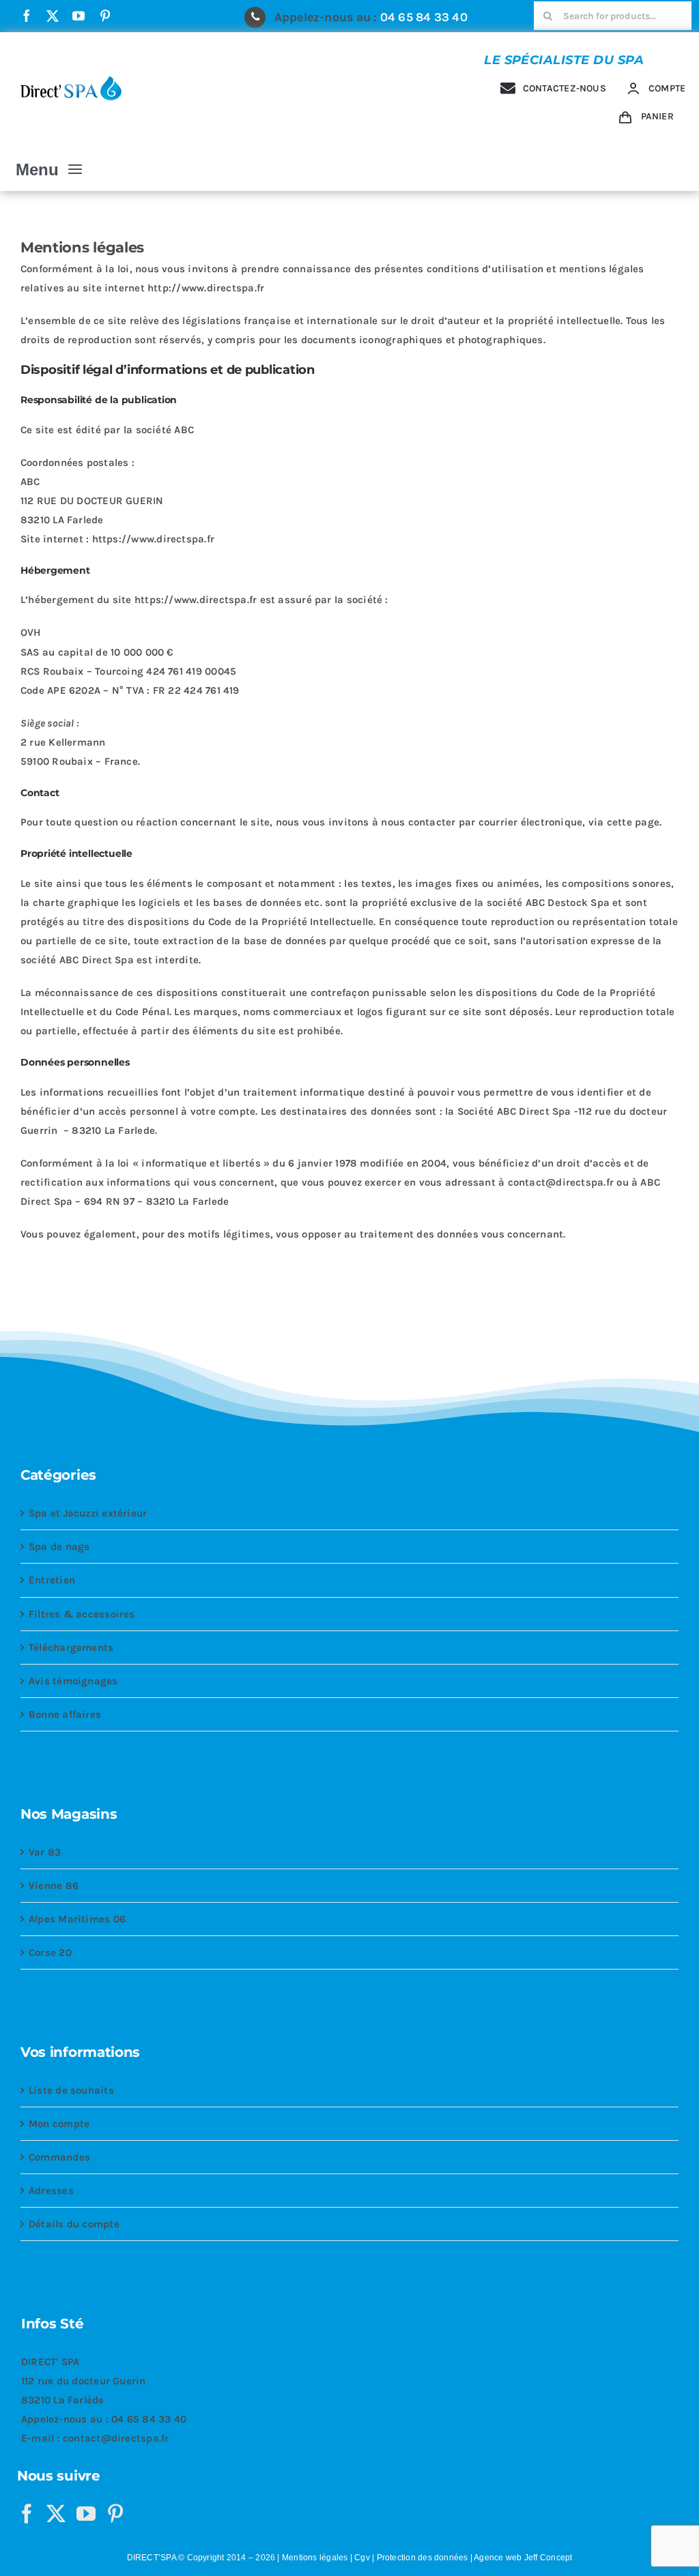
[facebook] (27, 16)
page (647, 822)
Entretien (52, 1580)
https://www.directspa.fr (153, 539)
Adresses (51, 2191)
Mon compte (59, 2124)
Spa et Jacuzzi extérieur (88, 1513)
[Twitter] (56, 2514)
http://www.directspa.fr (206, 288)
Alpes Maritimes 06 (77, 1919)
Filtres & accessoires (82, 1614)
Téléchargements (71, 1648)
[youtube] (79, 16)
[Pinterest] (115, 2514)
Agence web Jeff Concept (523, 2558)
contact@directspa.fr (116, 2438)
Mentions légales (315, 2558)
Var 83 (45, 1852)
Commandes (59, 2157)
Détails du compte (74, 2224)
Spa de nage (59, 1547)
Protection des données (423, 2558)
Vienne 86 (54, 1886)
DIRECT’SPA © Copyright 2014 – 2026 (201, 2558)
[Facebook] (27, 2514)
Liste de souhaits (71, 2090)
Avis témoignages (73, 1681)
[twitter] (53, 16)
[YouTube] (86, 2514)
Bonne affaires (65, 1714)
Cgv (362, 2558)
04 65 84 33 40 (424, 17)
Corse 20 (50, 1952)
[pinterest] (105, 16)
